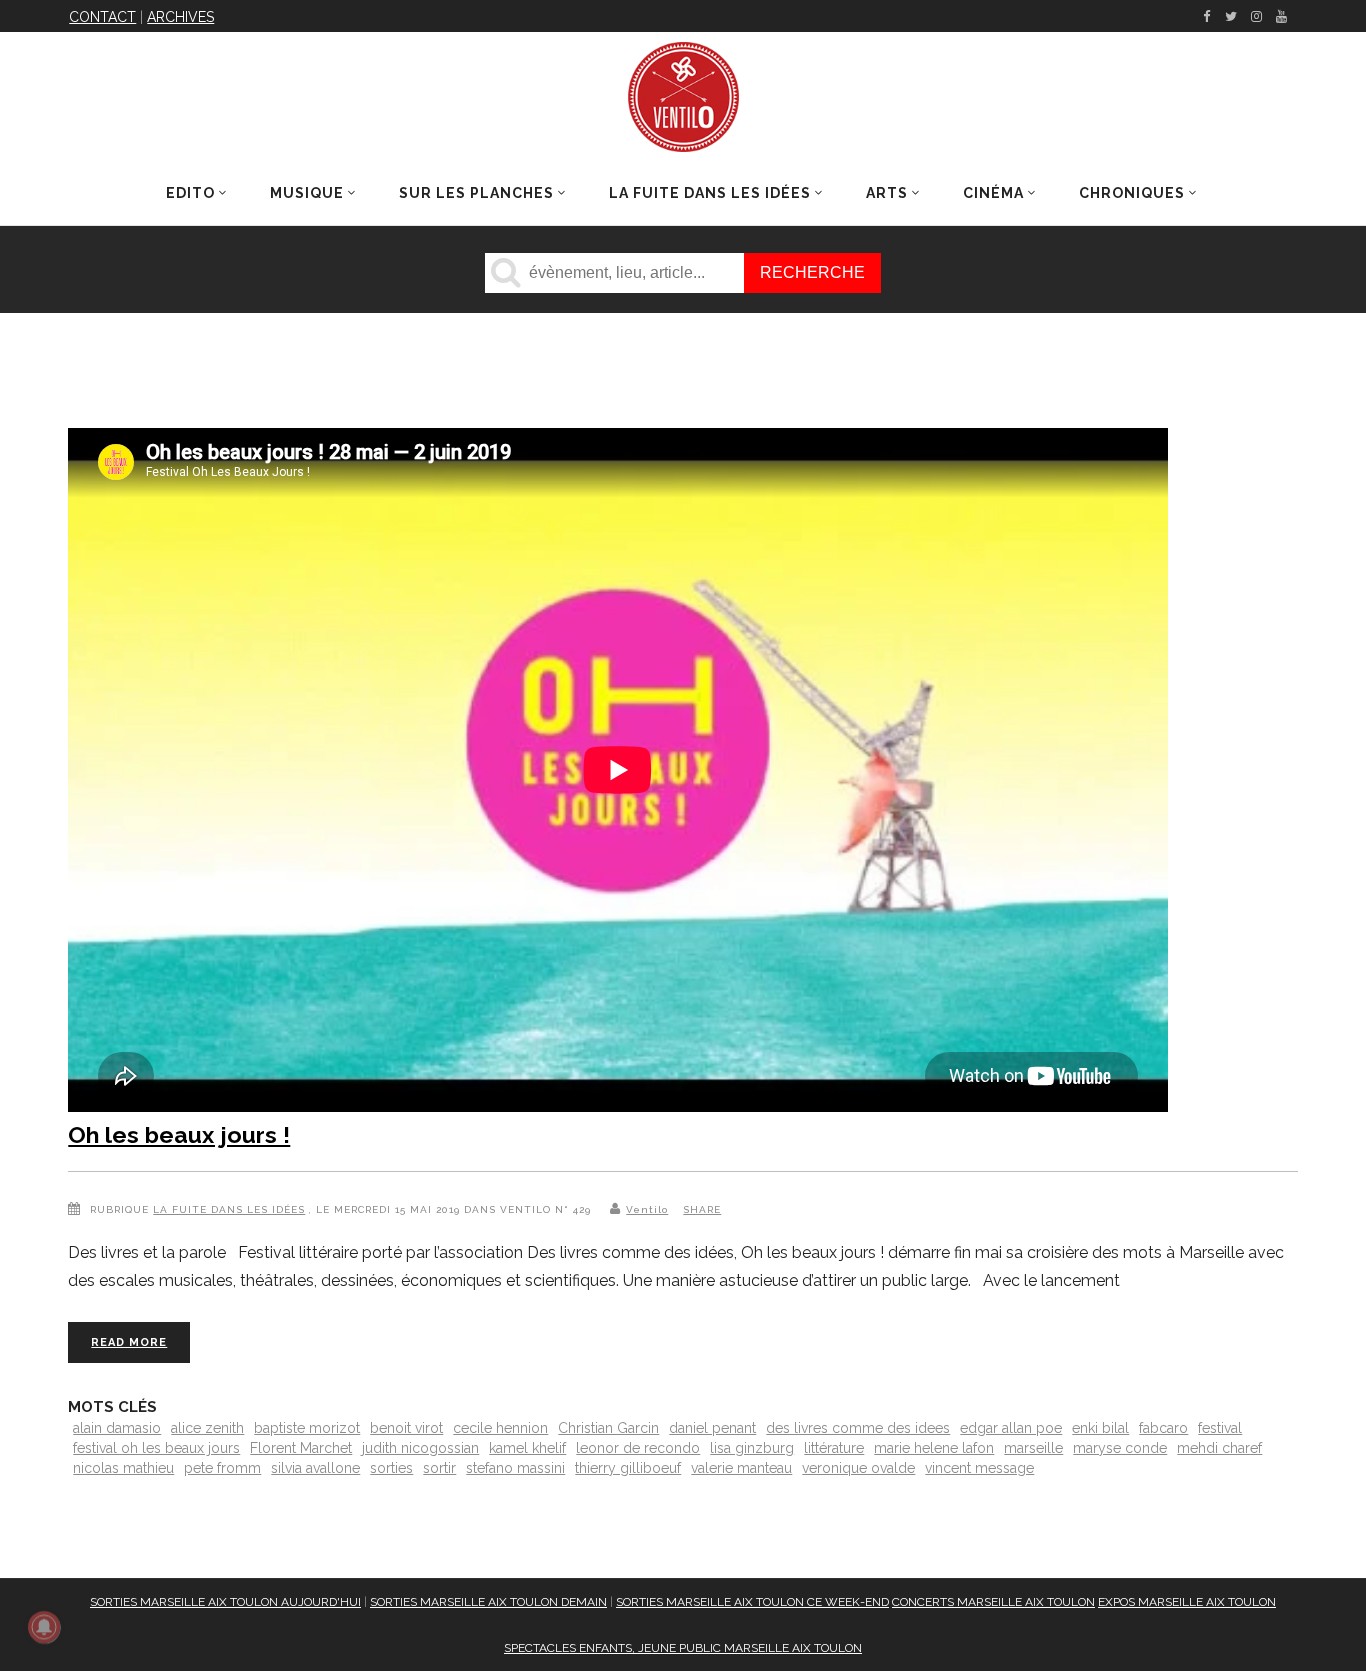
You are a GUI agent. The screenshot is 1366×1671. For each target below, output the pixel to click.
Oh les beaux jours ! (179, 1134)
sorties (391, 1468)
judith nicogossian (420, 1448)
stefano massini (515, 1468)
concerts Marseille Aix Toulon (993, 1602)
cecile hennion (500, 1428)
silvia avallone (315, 1468)
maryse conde (1120, 1448)
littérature (834, 1448)
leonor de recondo (638, 1448)
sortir (439, 1468)
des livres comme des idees (858, 1428)
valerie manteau (741, 1468)
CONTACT (102, 17)
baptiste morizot (307, 1428)
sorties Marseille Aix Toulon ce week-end (752, 1602)
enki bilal (1100, 1428)
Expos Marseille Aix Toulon (1187, 1602)
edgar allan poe (1011, 1428)
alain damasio (117, 1428)
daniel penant (712, 1428)
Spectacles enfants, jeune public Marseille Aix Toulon (683, 1648)
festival (1220, 1428)
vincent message (979, 1468)
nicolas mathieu (123, 1468)
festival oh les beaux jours (156, 1448)
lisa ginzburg (752, 1448)
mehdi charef (1219, 1448)
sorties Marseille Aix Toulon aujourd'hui (225, 1602)
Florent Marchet (301, 1448)
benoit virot (406, 1428)
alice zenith (207, 1428)
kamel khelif (527, 1448)
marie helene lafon (934, 1448)
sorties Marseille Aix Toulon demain (488, 1602)
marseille (1033, 1448)
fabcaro (1163, 1428)
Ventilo (647, 1209)
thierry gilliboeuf (628, 1468)
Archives (180, 17)
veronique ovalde (858, 1468)
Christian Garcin (608, 1428)
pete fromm (222, 1468)
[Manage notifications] (44, 1627)
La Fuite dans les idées (229, 1209)
